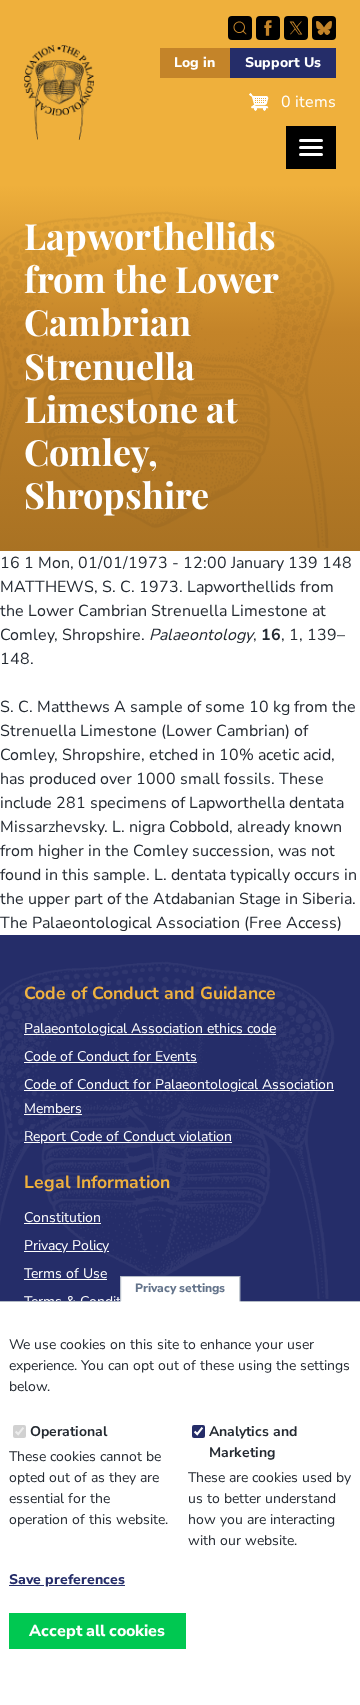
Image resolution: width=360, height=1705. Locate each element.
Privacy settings (180, 1288)
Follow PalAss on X (296, 28)
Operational (68, 1431)
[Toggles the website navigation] (311, 147)
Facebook (268, 28)
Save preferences (67, 1580)
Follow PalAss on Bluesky (324, 28)
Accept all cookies (97, 1631)
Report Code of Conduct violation (128, 1136)
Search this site (240, 28)
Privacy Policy (66, 1245)
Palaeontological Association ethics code (150, 1028)
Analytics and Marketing (253, 1442)
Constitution (62, 1217)
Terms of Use (65, 1273)
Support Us (283, 62)
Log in (194, 62)
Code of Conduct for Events (110, 1056)
